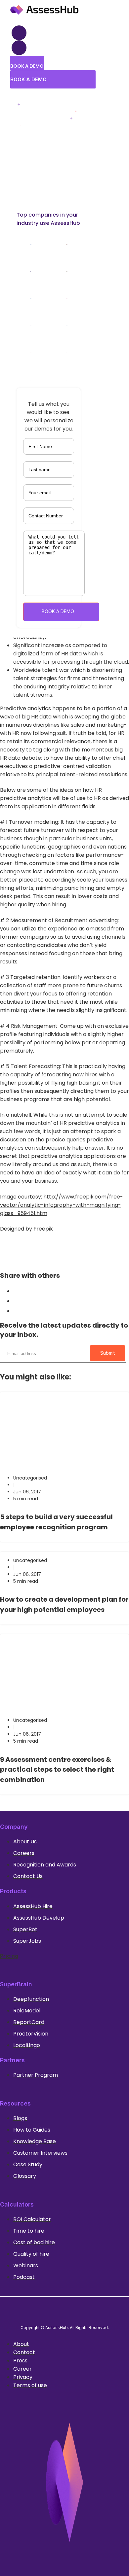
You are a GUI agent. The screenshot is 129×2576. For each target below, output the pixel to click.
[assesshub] (44, 15)
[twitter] (16, 1291)
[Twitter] (72, 2310)
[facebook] (16, 1301)
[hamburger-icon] (19, 33)
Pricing (9, 1956)
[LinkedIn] (57, 2310)
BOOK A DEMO (58, 611)
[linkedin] (16, 1311)
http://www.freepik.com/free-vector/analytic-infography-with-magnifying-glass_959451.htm (62, 1205)
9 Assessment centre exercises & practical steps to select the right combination (57, 1770)
